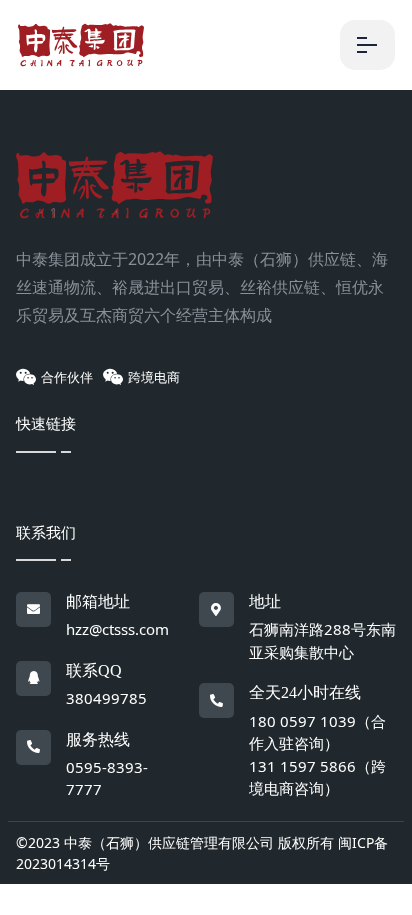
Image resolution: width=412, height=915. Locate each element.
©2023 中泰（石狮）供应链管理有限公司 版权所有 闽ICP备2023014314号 (202, 853)
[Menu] (367, 45)
